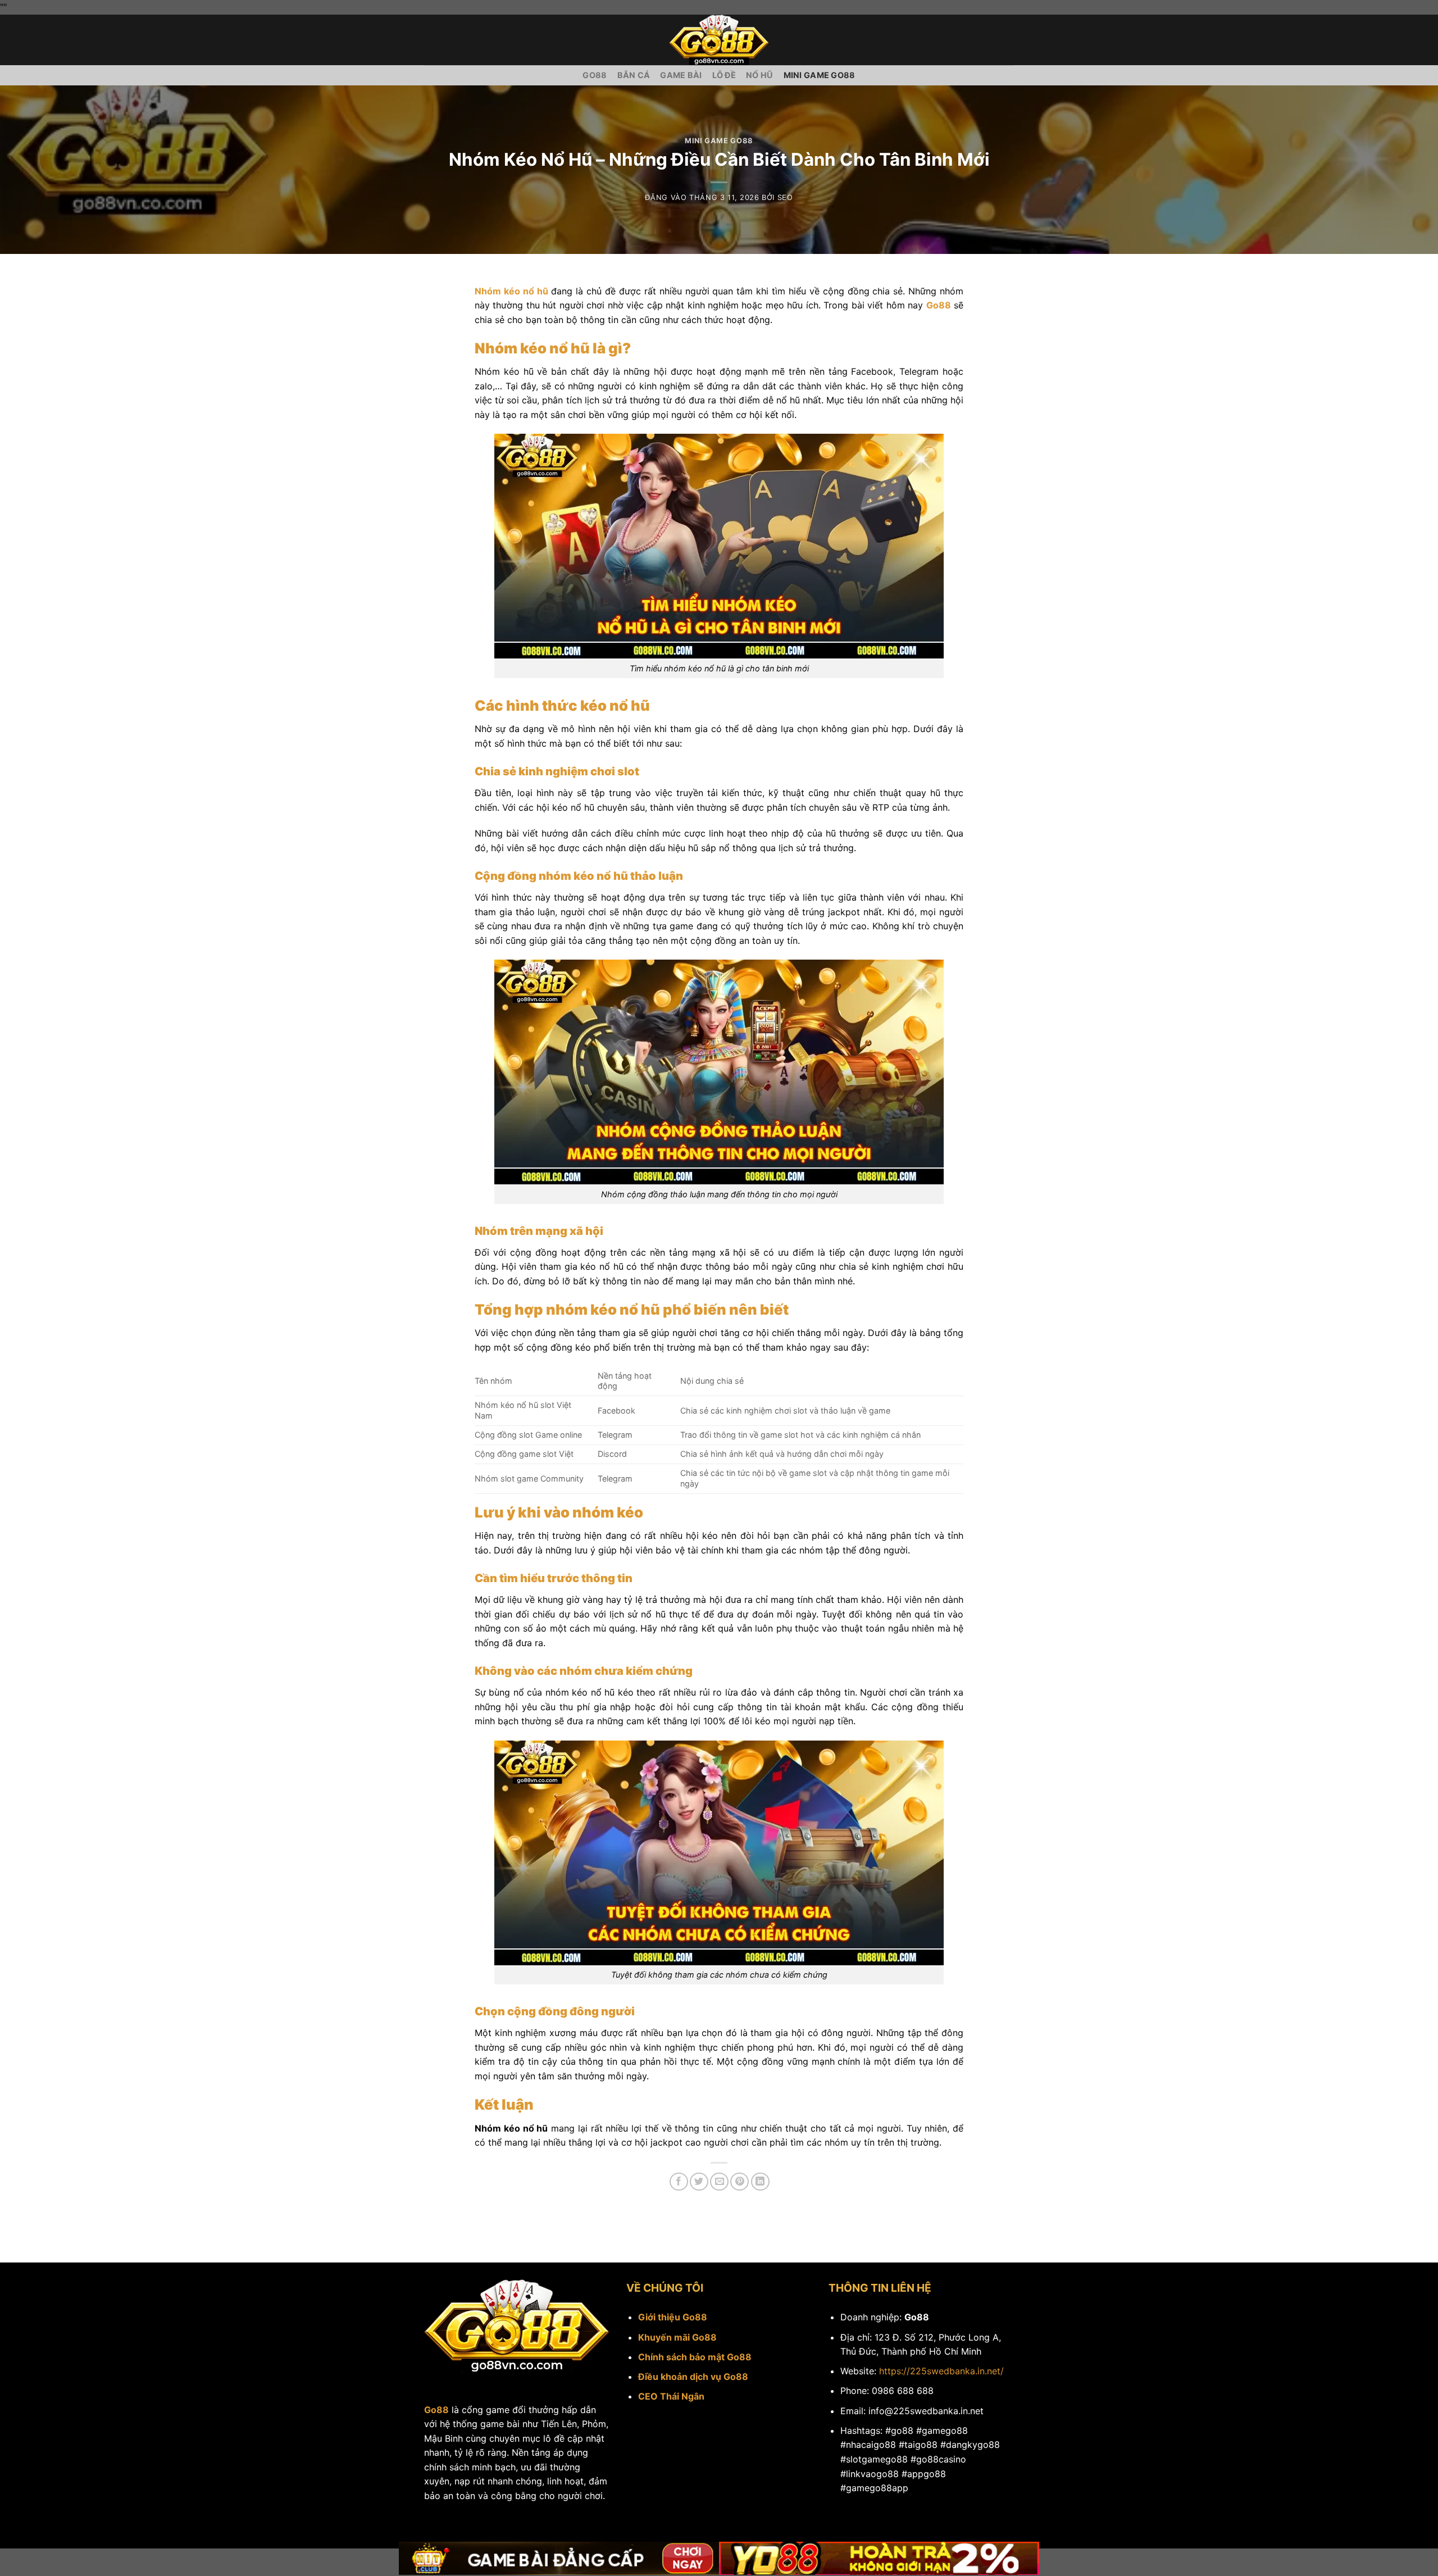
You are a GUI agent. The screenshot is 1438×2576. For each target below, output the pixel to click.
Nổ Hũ (759, 75)
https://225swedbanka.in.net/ (941, 2371)
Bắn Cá (634, 75)
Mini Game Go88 (820, 75)
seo (785, 197)
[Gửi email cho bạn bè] (719, 2182)
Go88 (595, 75)
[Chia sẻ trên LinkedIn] (760, 2182)
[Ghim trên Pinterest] (740, 2182)
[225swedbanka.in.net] (719, 40)
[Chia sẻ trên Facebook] (679, 2182)
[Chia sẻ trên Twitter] (699, 2182)
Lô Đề (724, 75)
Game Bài (681, 75)
